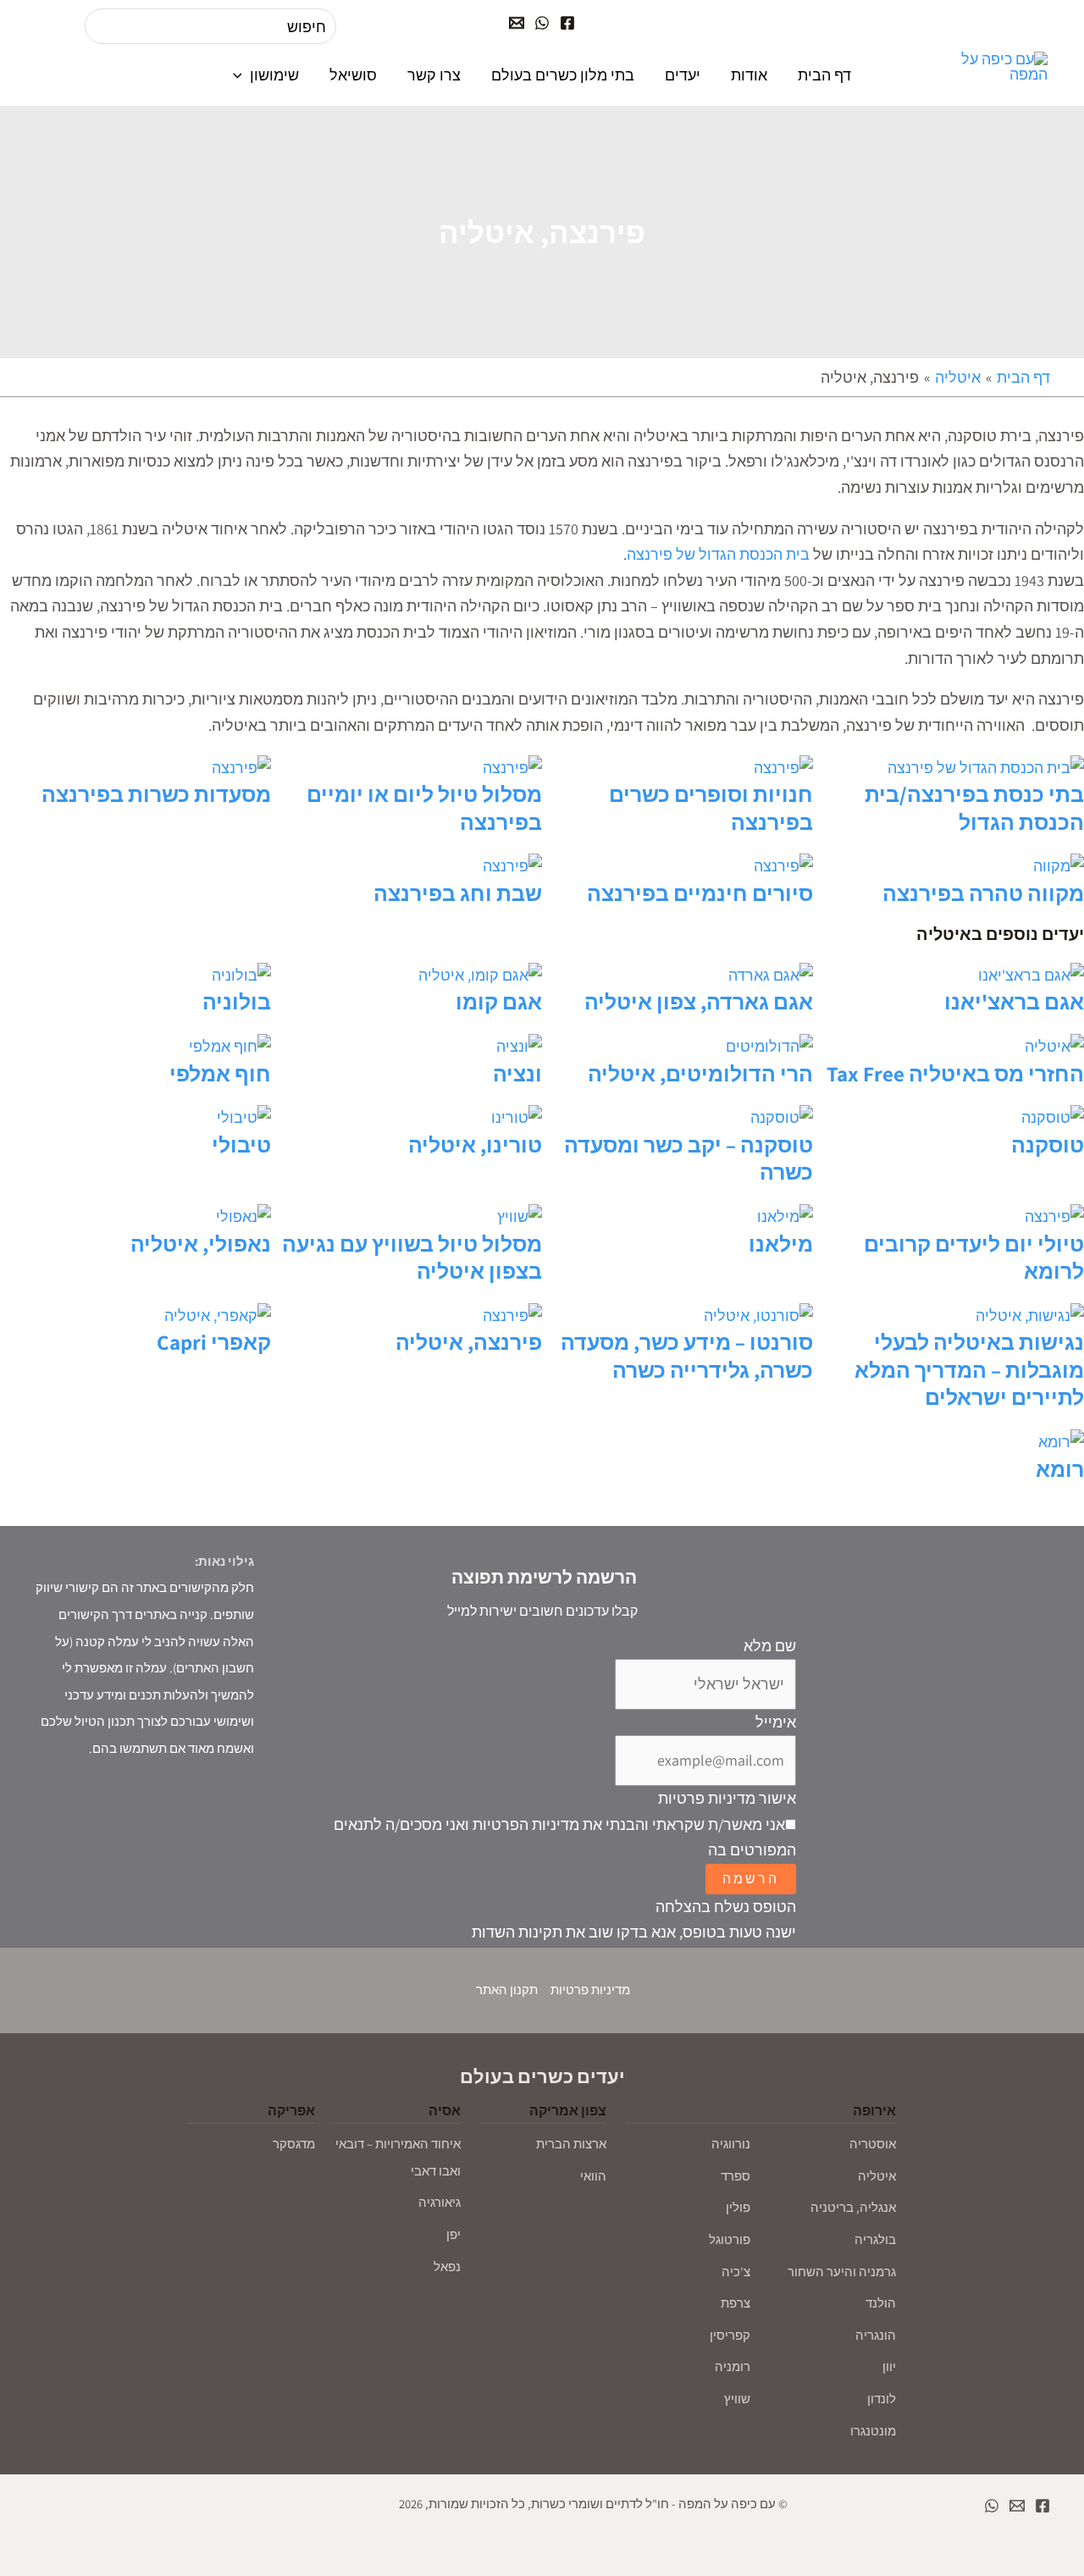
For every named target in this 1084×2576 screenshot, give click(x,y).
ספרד (736, 2176)
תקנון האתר (507, 1990)
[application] (242, 75)
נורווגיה (731, 2144)
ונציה (517, 1073)
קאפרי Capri (214, 1342)
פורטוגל (730, 2239)
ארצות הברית (571, 2144)
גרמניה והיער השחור (842, 2272)
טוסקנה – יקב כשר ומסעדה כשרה (689, 1158)
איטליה (877, 2176)
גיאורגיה (440, 2202)
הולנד (881, 2303)
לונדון (882, 2399)
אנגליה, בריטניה (853, 2207)
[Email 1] (1017, 2506)
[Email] (517, 23)
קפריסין (730, 2335)
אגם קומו (499, 1001)
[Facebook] (567, 23)
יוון (889, 2366)
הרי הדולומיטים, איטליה (700, 1073)
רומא (1060, 1469)
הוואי (593, 2176)
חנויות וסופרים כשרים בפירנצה (711, 808)
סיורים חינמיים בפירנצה (700, 893)
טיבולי (241, 1144)
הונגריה (876, 2335)
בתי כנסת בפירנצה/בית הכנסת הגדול (974, 808)
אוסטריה (873, 2144)
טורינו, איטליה (475, 1144)
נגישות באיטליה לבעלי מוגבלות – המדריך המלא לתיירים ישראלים (969, 1369)
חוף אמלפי (220, 1073)
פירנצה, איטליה (469, 1342)
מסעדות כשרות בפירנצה (156, 794)
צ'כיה (736, 2272)
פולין (738, 2207)
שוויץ (737, 2399)
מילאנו (781, 1244)
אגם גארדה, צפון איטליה (699, 1001)
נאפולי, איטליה (201, 1244)
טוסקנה (1048, 1144)
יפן (454, 2234)
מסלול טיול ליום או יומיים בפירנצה (424, 808)
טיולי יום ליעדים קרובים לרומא (974, 1258)
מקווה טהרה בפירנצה (983, 893)
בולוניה (237, 1001)
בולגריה (875, 2239)
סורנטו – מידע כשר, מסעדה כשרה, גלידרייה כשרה (687, 1356)
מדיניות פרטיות (590, 1990)
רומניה (733, 2366)
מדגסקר (294, 2144)
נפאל (447, 2266)
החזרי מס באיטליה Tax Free (955, 1073)
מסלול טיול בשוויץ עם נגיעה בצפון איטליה (412, 1258)
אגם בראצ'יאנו (1014, 1001)
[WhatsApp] (542, 23)
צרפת (736, 2303)
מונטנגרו (873, 2431)
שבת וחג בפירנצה (458, 893)
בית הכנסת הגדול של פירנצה (718, 554)
